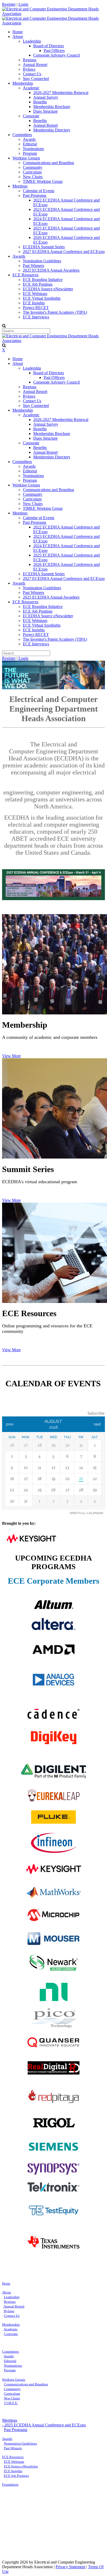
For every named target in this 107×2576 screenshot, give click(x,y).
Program (10, 2370)
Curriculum (12, 2394)
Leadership (12, 2297)
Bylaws (9, 2311)
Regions (10, 2302)
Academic (11, 2329)
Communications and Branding (26, 2384)
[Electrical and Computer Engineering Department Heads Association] (53, 14)
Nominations (13, 2366)
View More (11, 1056)
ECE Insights (13, 2471)
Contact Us (12, 2316)
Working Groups (14, 2380)
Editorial (10, 2361)
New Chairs (12, 2398)
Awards (9, 2356)
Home (6, 2283)
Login (23, 4)
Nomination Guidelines (20, 2443)
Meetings (10, 2420)
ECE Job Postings (16, 2476)
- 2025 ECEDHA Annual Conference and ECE (44, 2425)
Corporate (11, 2334)
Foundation (10, 2484)
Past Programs (16, 2430)
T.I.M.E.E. (11, 2403)
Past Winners (13, 2448)
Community (12, 2389)
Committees (11, 2351)
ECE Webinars (14, 2462)
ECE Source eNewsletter (21, 2466)
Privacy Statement (70, 2567)
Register (9, 4)
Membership (11, 2324)
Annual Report (14, 2306)
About (6, 2292)
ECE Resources (13, 2457)
